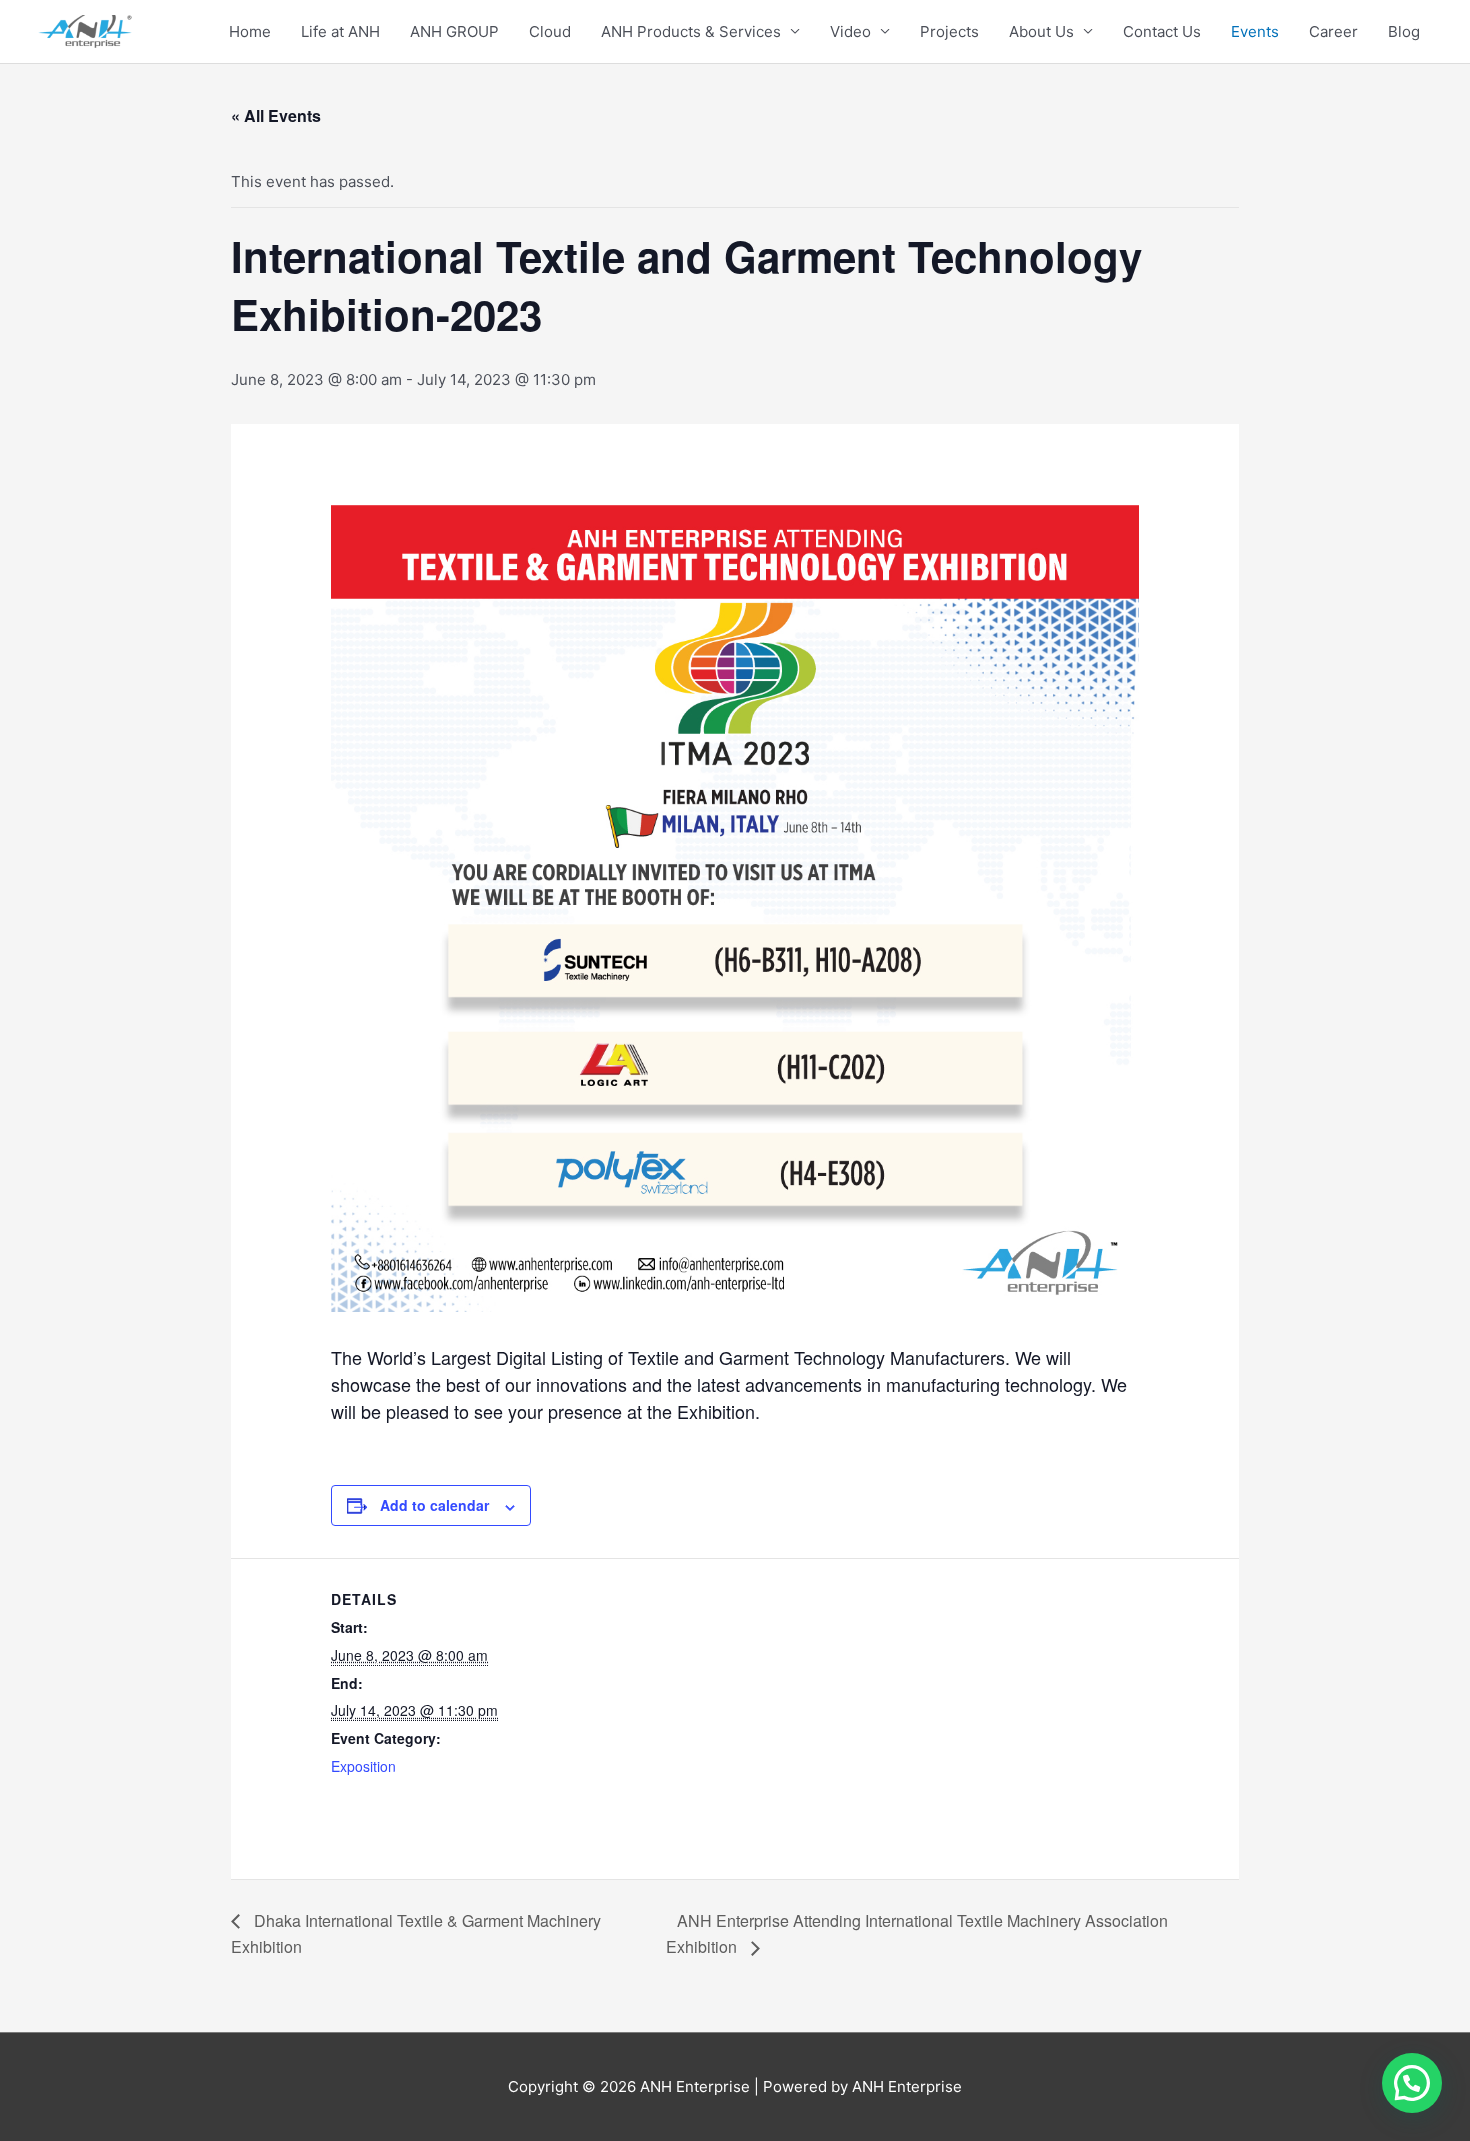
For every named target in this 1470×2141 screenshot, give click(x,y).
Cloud (550, 31)
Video (850, 31)
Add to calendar (434, 1505)
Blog (1404, 31)
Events (1255, 31)
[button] (1412, 2083)
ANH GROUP (454, 31)
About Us (1041, 31)
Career (1333, 31)
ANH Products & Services (691, 31)
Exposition (363, 1766)
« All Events (276, 115)
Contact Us (1162, 31)
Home (250, 31)
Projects (949, 31)
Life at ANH (340, 31)
